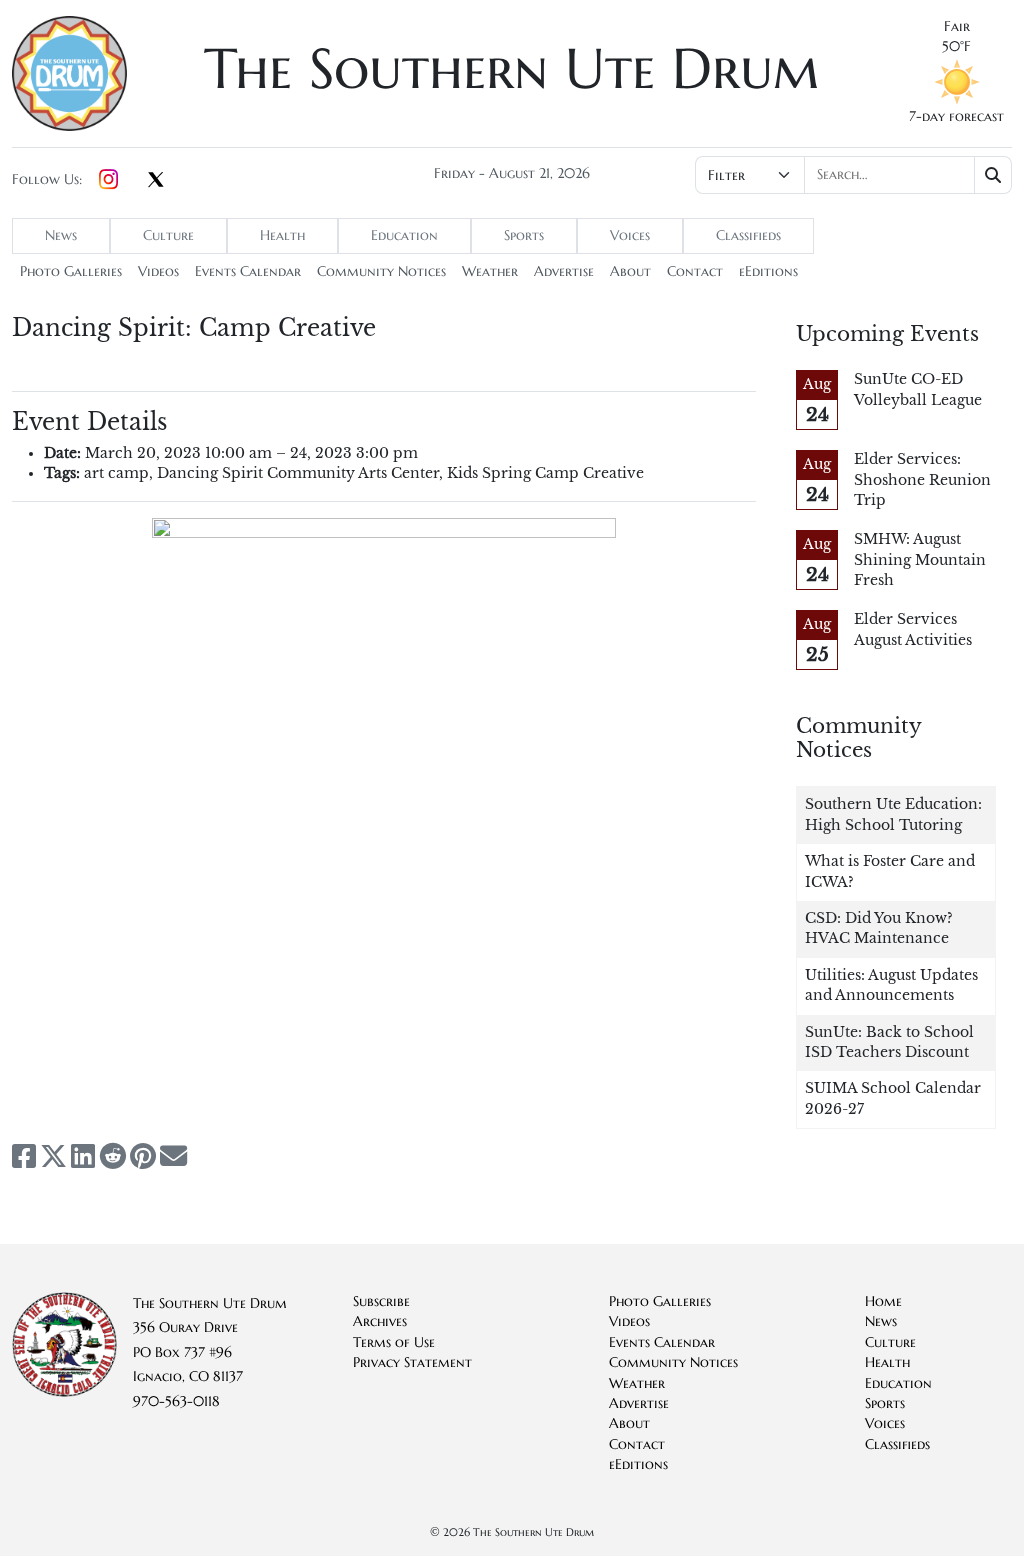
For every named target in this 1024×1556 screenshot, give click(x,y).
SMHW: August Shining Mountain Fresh (920, 560)
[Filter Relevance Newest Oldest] (853, 175)
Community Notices (381, 271)
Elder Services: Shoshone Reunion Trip (922, 480)
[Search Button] (993, 175)
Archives (380, 1321)
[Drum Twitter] (156, 181)
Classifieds (748, 235)
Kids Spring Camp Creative (545, 473)
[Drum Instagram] (108, 180)
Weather (490, 271)
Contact (695, 271)
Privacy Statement (412, 1362)
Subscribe (381, 1301)
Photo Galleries (71, 271)
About (630, 271)
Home (883, 1301)
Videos (158, 271)
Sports (524, 235)
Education (404, 235)
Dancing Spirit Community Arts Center (298, 473)
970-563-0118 (176, 1401)
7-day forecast (956, 116)
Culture (168, 235)
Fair (957, 26)
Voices (630, 235)
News (61, 235)
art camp (116, 473)
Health (282, 235)
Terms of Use (394, 1342)
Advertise (564, 271)
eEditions (768, 271)
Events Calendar (248, 271)
